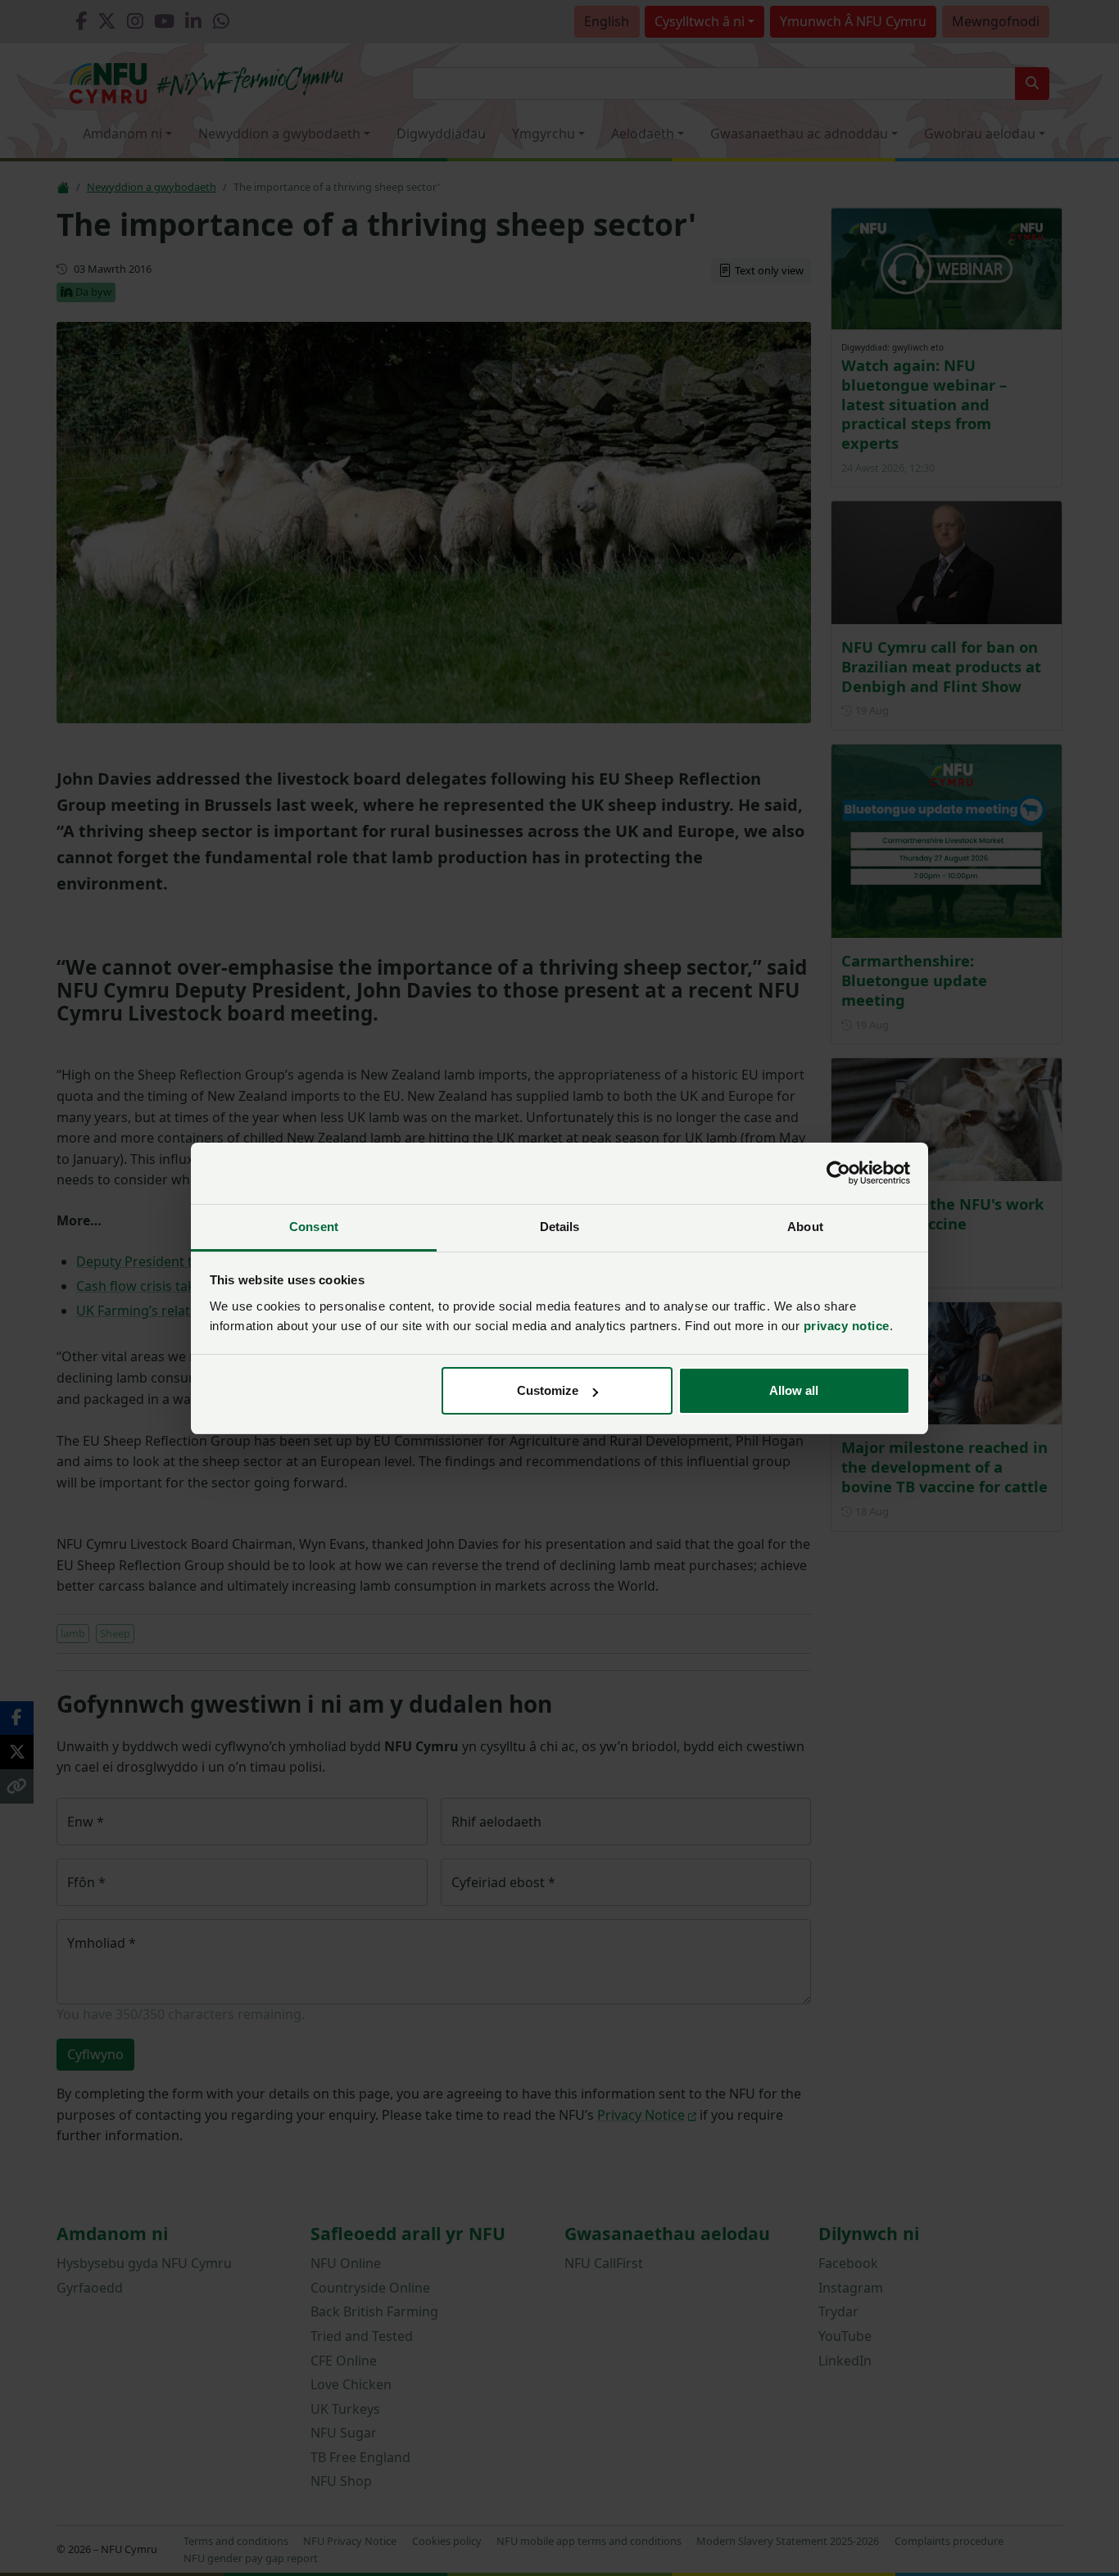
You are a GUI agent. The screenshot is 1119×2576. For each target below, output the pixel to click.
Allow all (794, 1390)
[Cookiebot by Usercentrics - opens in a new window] (838, 1173)
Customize (548, 1390)
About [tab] (805, 1227)
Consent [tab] (314, 1227)
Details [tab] (560, 1227)
